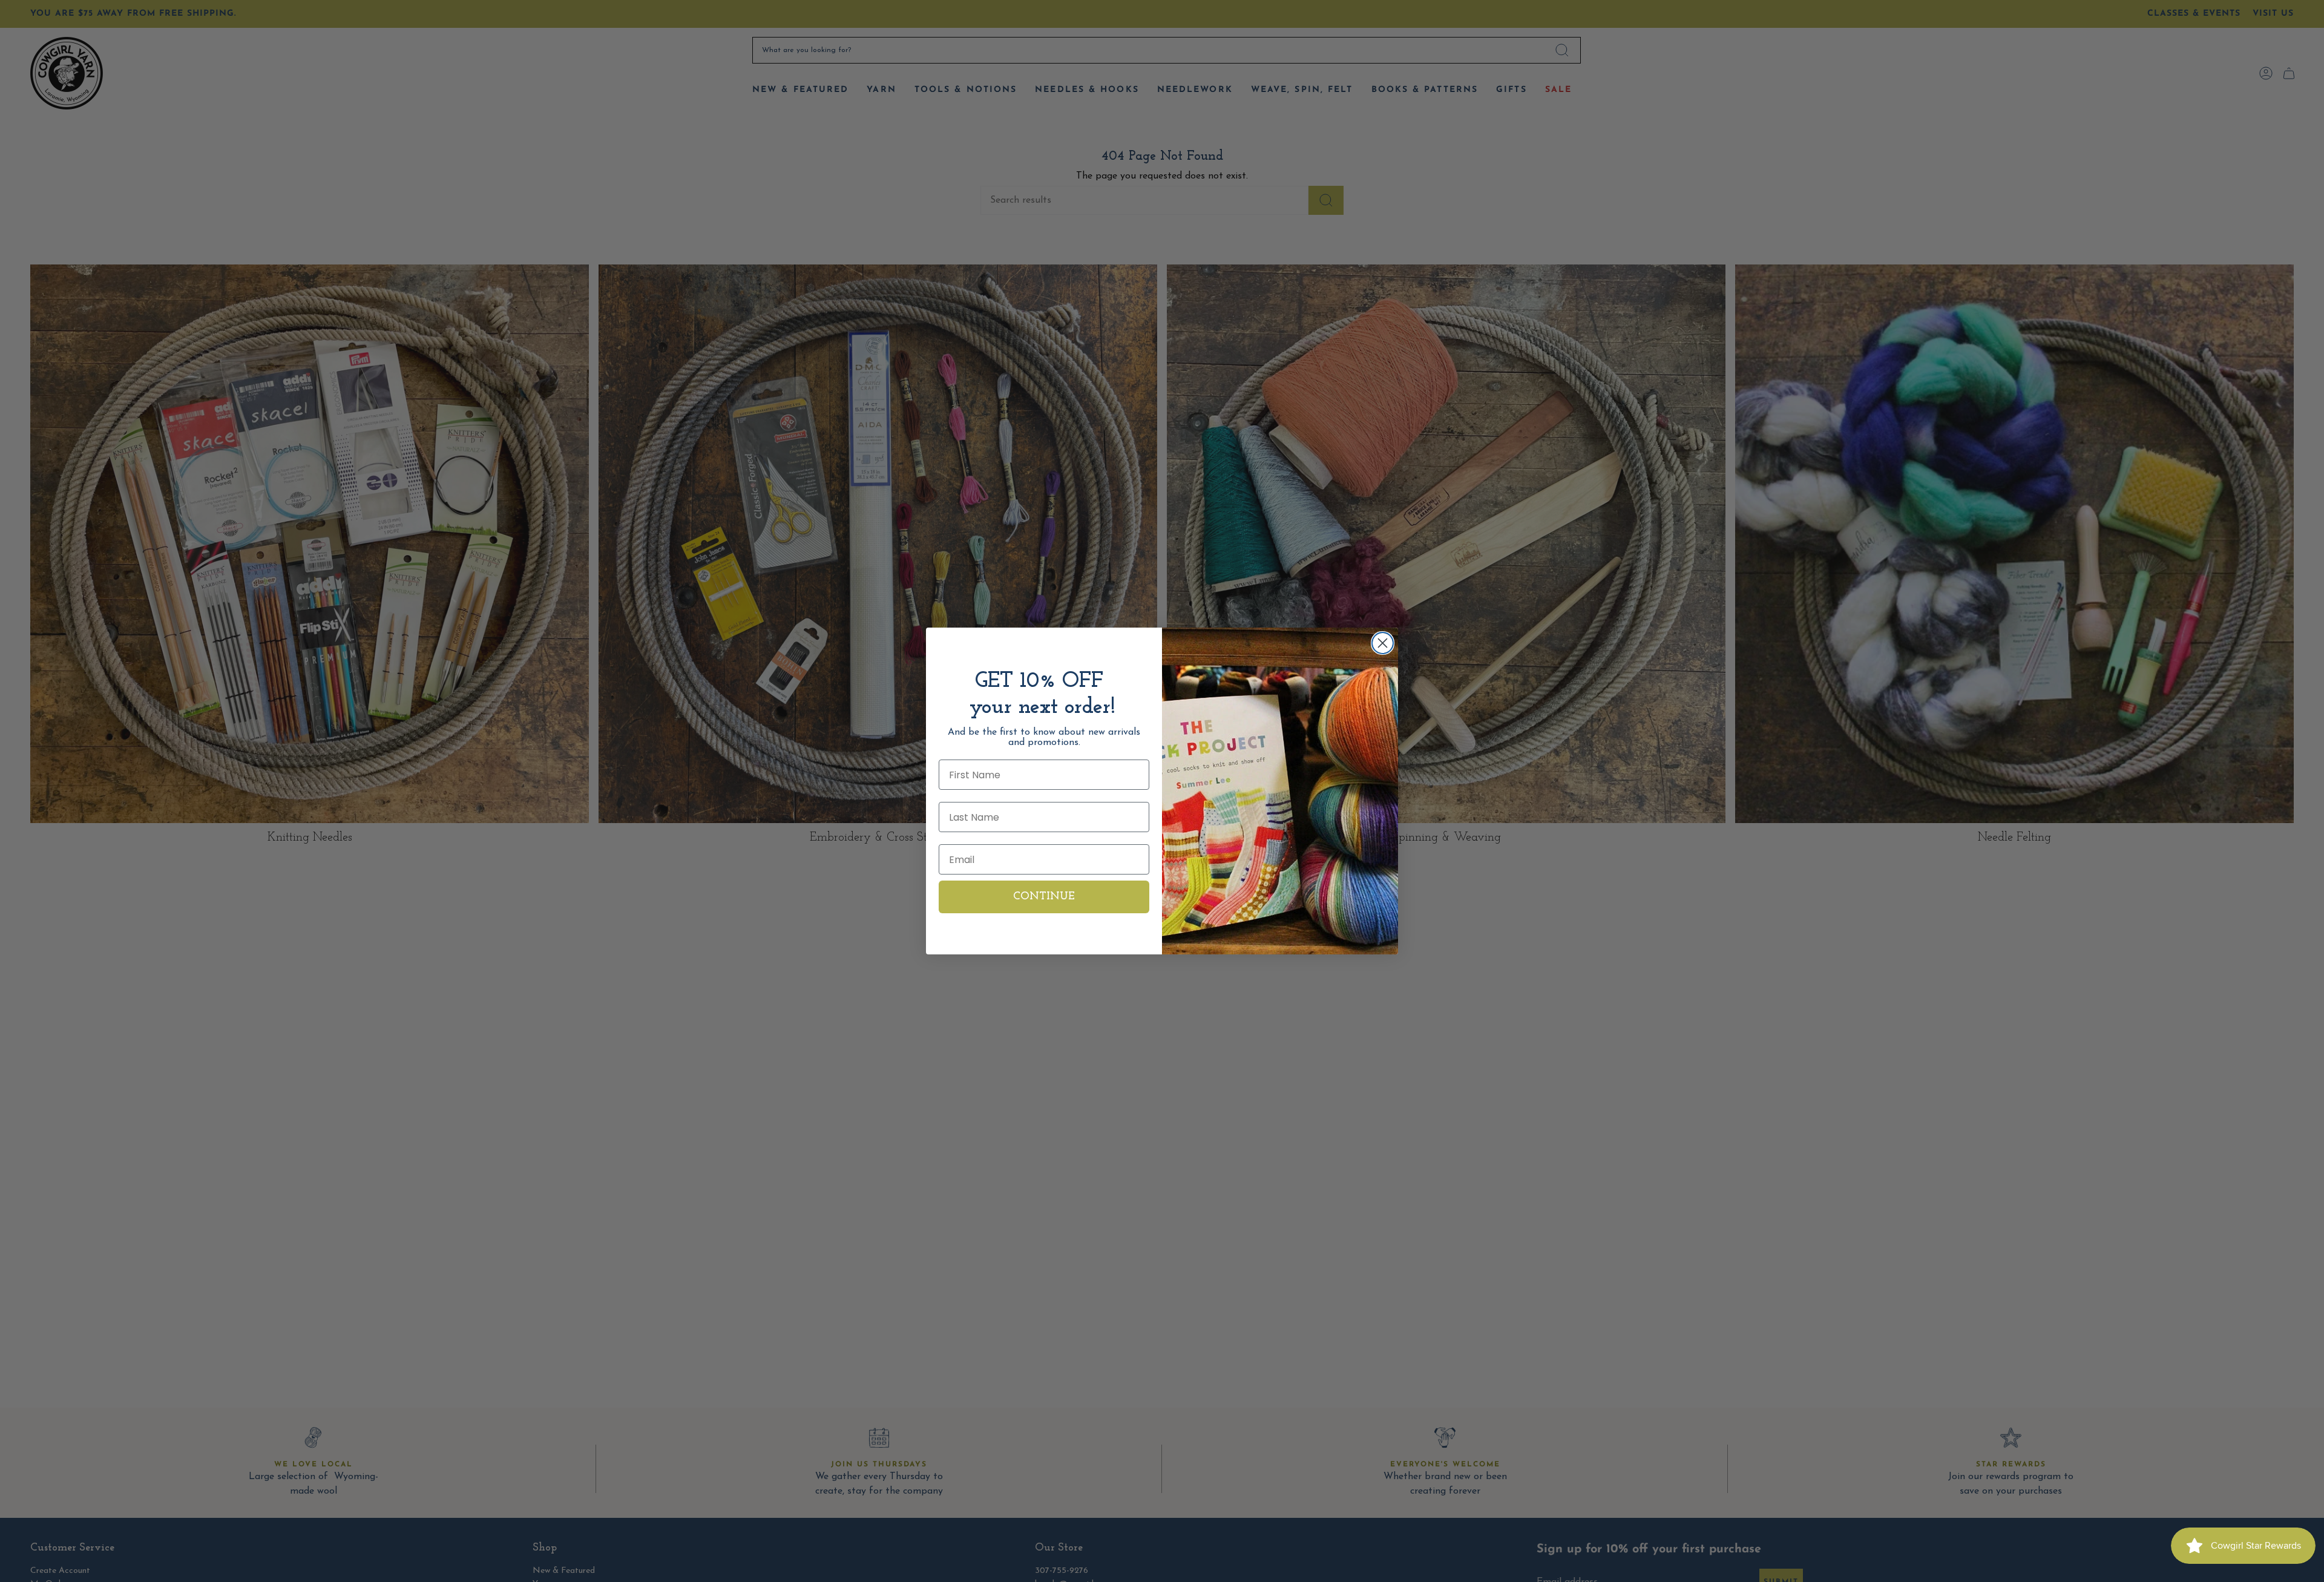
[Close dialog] (1383, 643)
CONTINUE (1044, 897)
